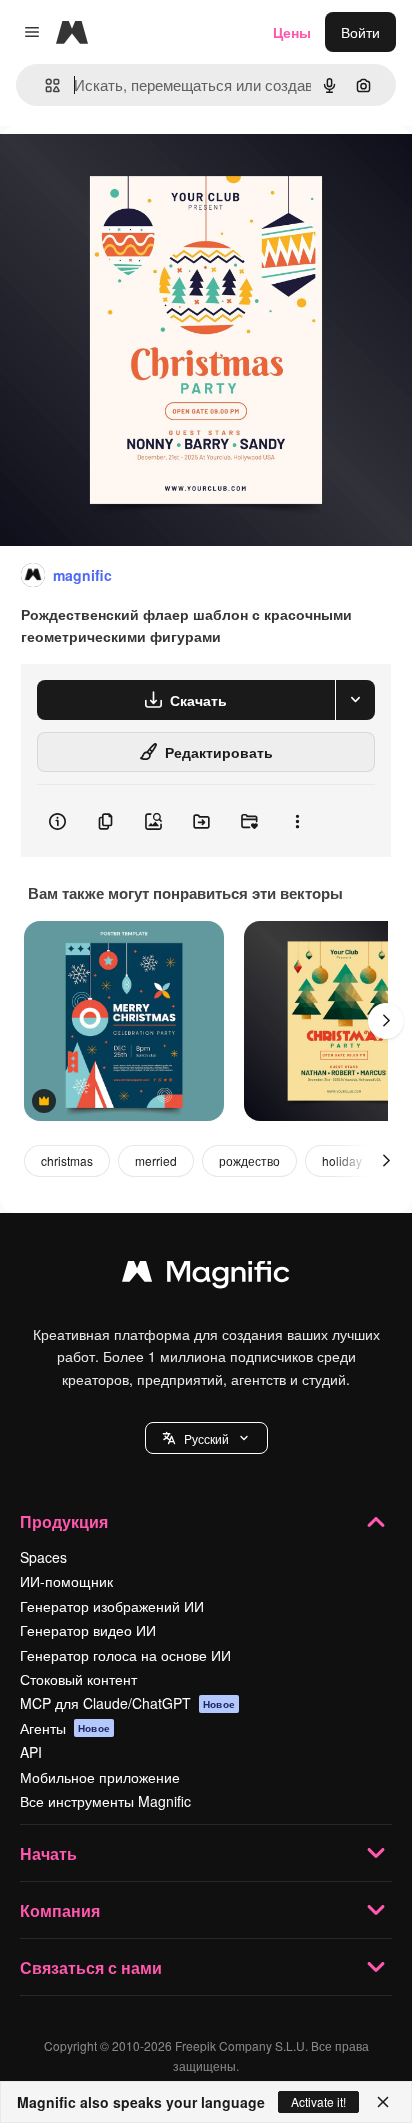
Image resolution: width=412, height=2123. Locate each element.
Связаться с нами (91, 1967)
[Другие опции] (297, 821)
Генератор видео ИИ (88, 1630)
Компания (60, 1910)
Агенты (65, 1728)
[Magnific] (206, 1276)
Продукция (64, 1521)
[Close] (383, 2102)
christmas (67, 1160)
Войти (360, 32)
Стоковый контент (78, 1679)
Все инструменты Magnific (105, 1801)
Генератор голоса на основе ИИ (125, 1655)
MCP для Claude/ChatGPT (127, 1703)
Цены (292, 32)
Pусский (206, 1438)
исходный (134, 171)
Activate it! (318, 2101)
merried (156, 1160)
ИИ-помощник (66, 1581)
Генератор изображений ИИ (112, 1606)
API (31, 1752)
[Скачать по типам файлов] (355, 700)
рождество (249, 1160)
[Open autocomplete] (44, 85)
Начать (48, 1853)
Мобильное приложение (100, 1777)
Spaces (43, 1557)
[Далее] (386, 1021)
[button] (206, 1438)
